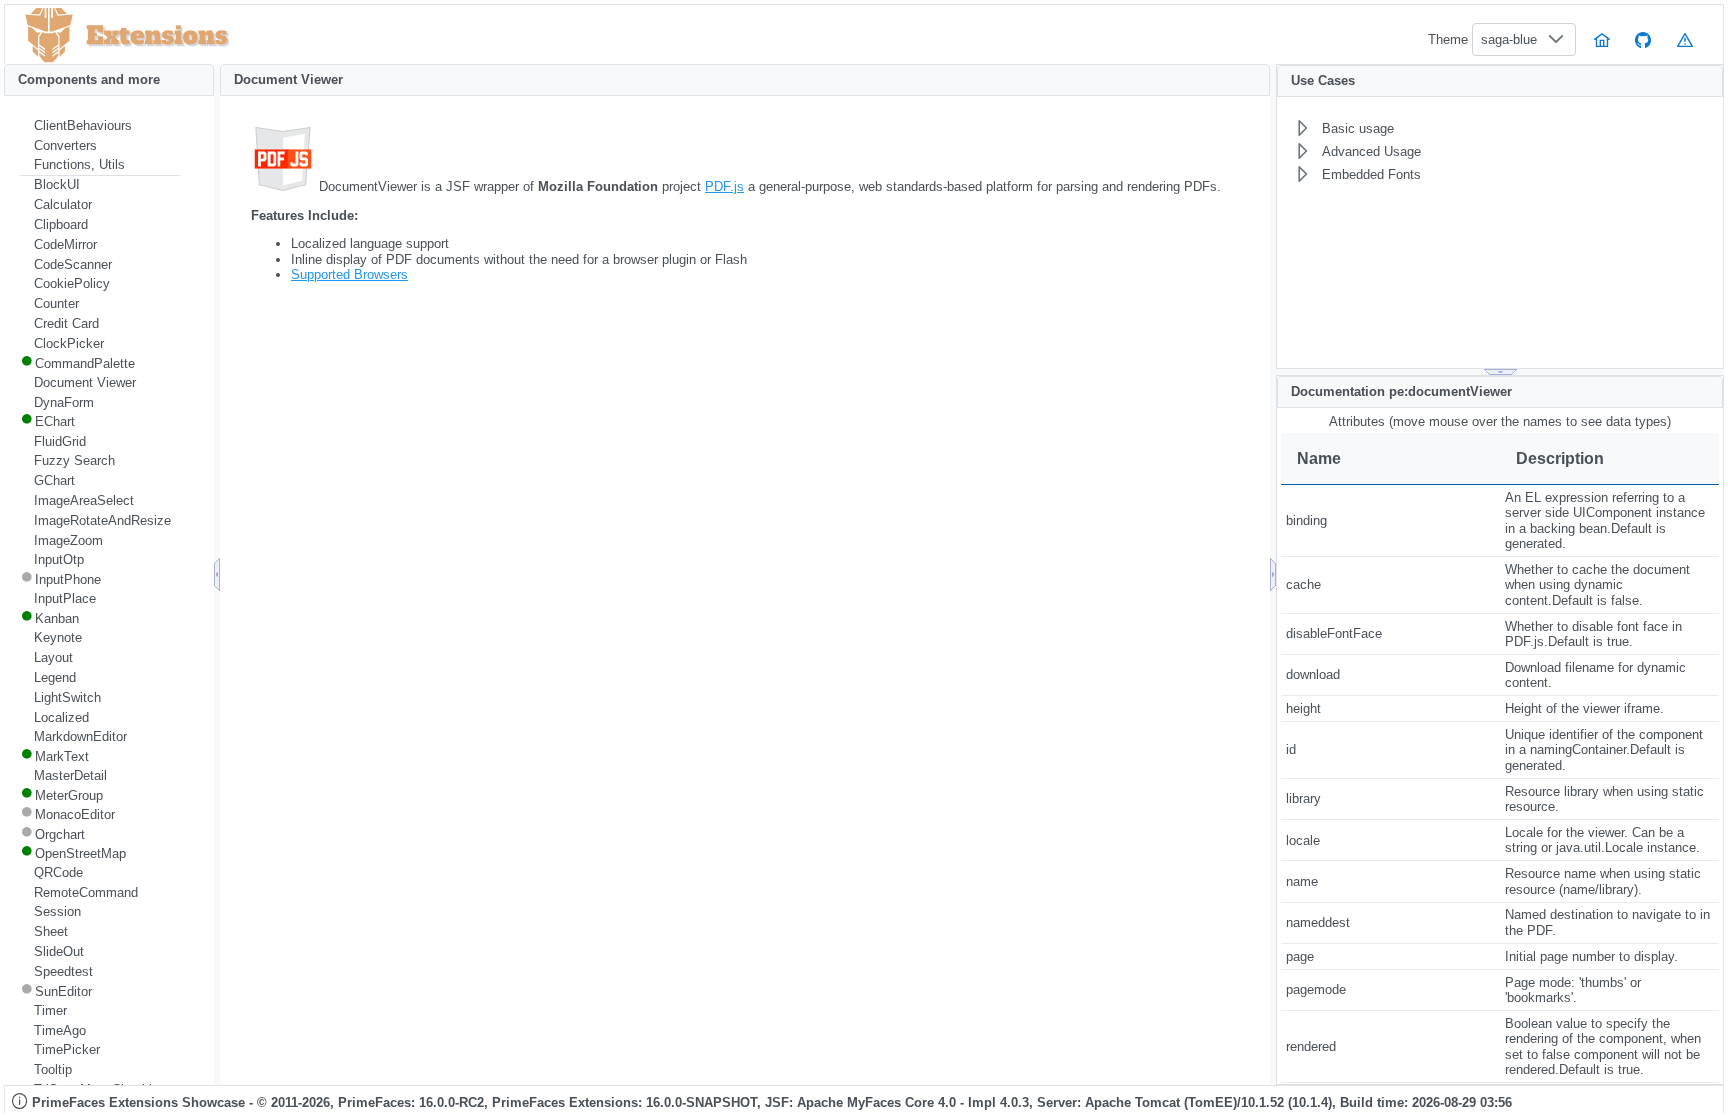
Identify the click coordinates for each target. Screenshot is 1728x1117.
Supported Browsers (349, 274)
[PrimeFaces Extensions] (49, 35)
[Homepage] (1602, 39)
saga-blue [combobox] (1509, 39)
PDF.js (724, 186)
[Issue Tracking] (1685, 39)
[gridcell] (1390, 521)
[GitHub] (1644, 39)
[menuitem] (100, 126)
